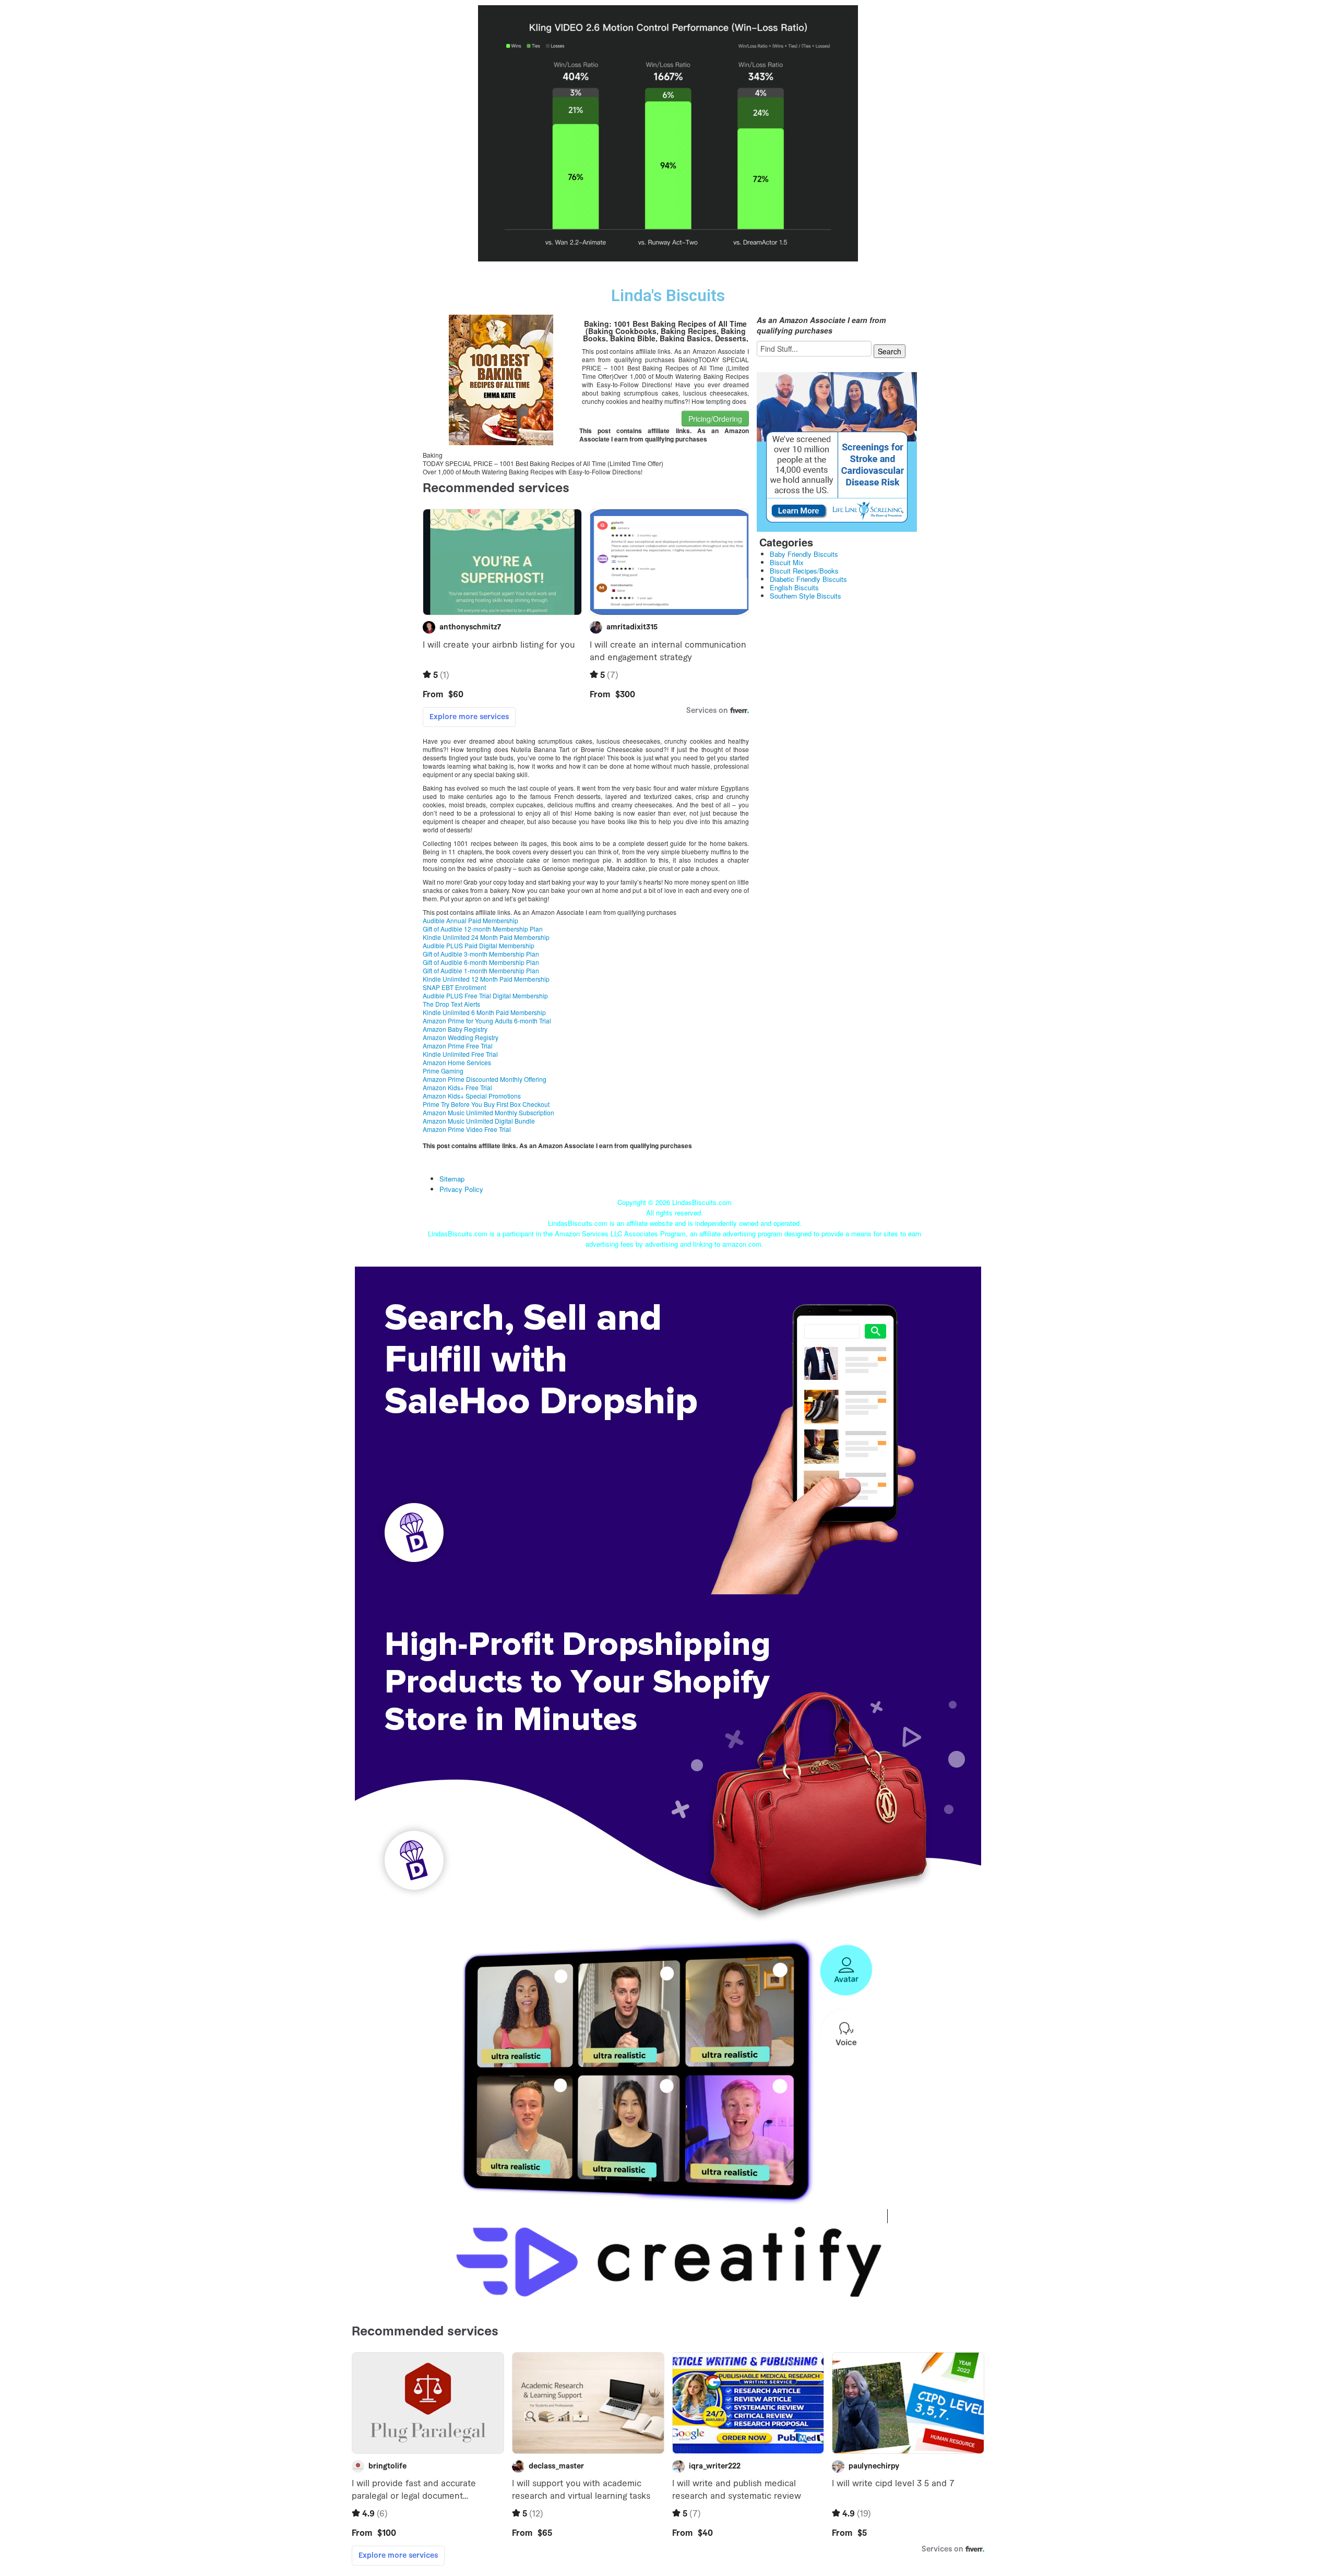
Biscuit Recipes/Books (804, 571)
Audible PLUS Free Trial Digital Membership (485, 995)
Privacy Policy (461, 1189)
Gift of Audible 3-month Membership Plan (481, 954)
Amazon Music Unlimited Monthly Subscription (488, 1112)
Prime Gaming (443, 1071)
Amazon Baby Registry (455, 1029)
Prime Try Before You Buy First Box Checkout (486, 1104)
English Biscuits (794, 587)
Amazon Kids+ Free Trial (457, 1087)
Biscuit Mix (787, 562)
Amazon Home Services (457, 1062)
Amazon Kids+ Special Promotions (472, 1096)
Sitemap (452, 1179)
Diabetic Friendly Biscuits (808, 579)
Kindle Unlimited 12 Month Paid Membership (486, 979)
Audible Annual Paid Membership (470, 920)
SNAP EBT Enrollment (454, 987)
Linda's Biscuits (668, 296)
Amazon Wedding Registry (461, 1037)
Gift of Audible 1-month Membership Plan (481, 970)
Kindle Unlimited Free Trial (460, 1054)
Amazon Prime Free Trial (458, 1046)
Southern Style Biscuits (806, 596)
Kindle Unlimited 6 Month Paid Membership (484, 1012)
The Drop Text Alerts (451, 1004)
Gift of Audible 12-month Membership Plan (483, 929)
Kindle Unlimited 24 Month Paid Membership (486, 937)
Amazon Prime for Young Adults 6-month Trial (487, 1021)
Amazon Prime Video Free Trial (467, 1129)
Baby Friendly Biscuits (804, 554)
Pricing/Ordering (715, 419)
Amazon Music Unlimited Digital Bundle (479, 1121)
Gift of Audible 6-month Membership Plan (481, 962)
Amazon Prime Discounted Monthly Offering (485, 1079)
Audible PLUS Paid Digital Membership (479, 945)
